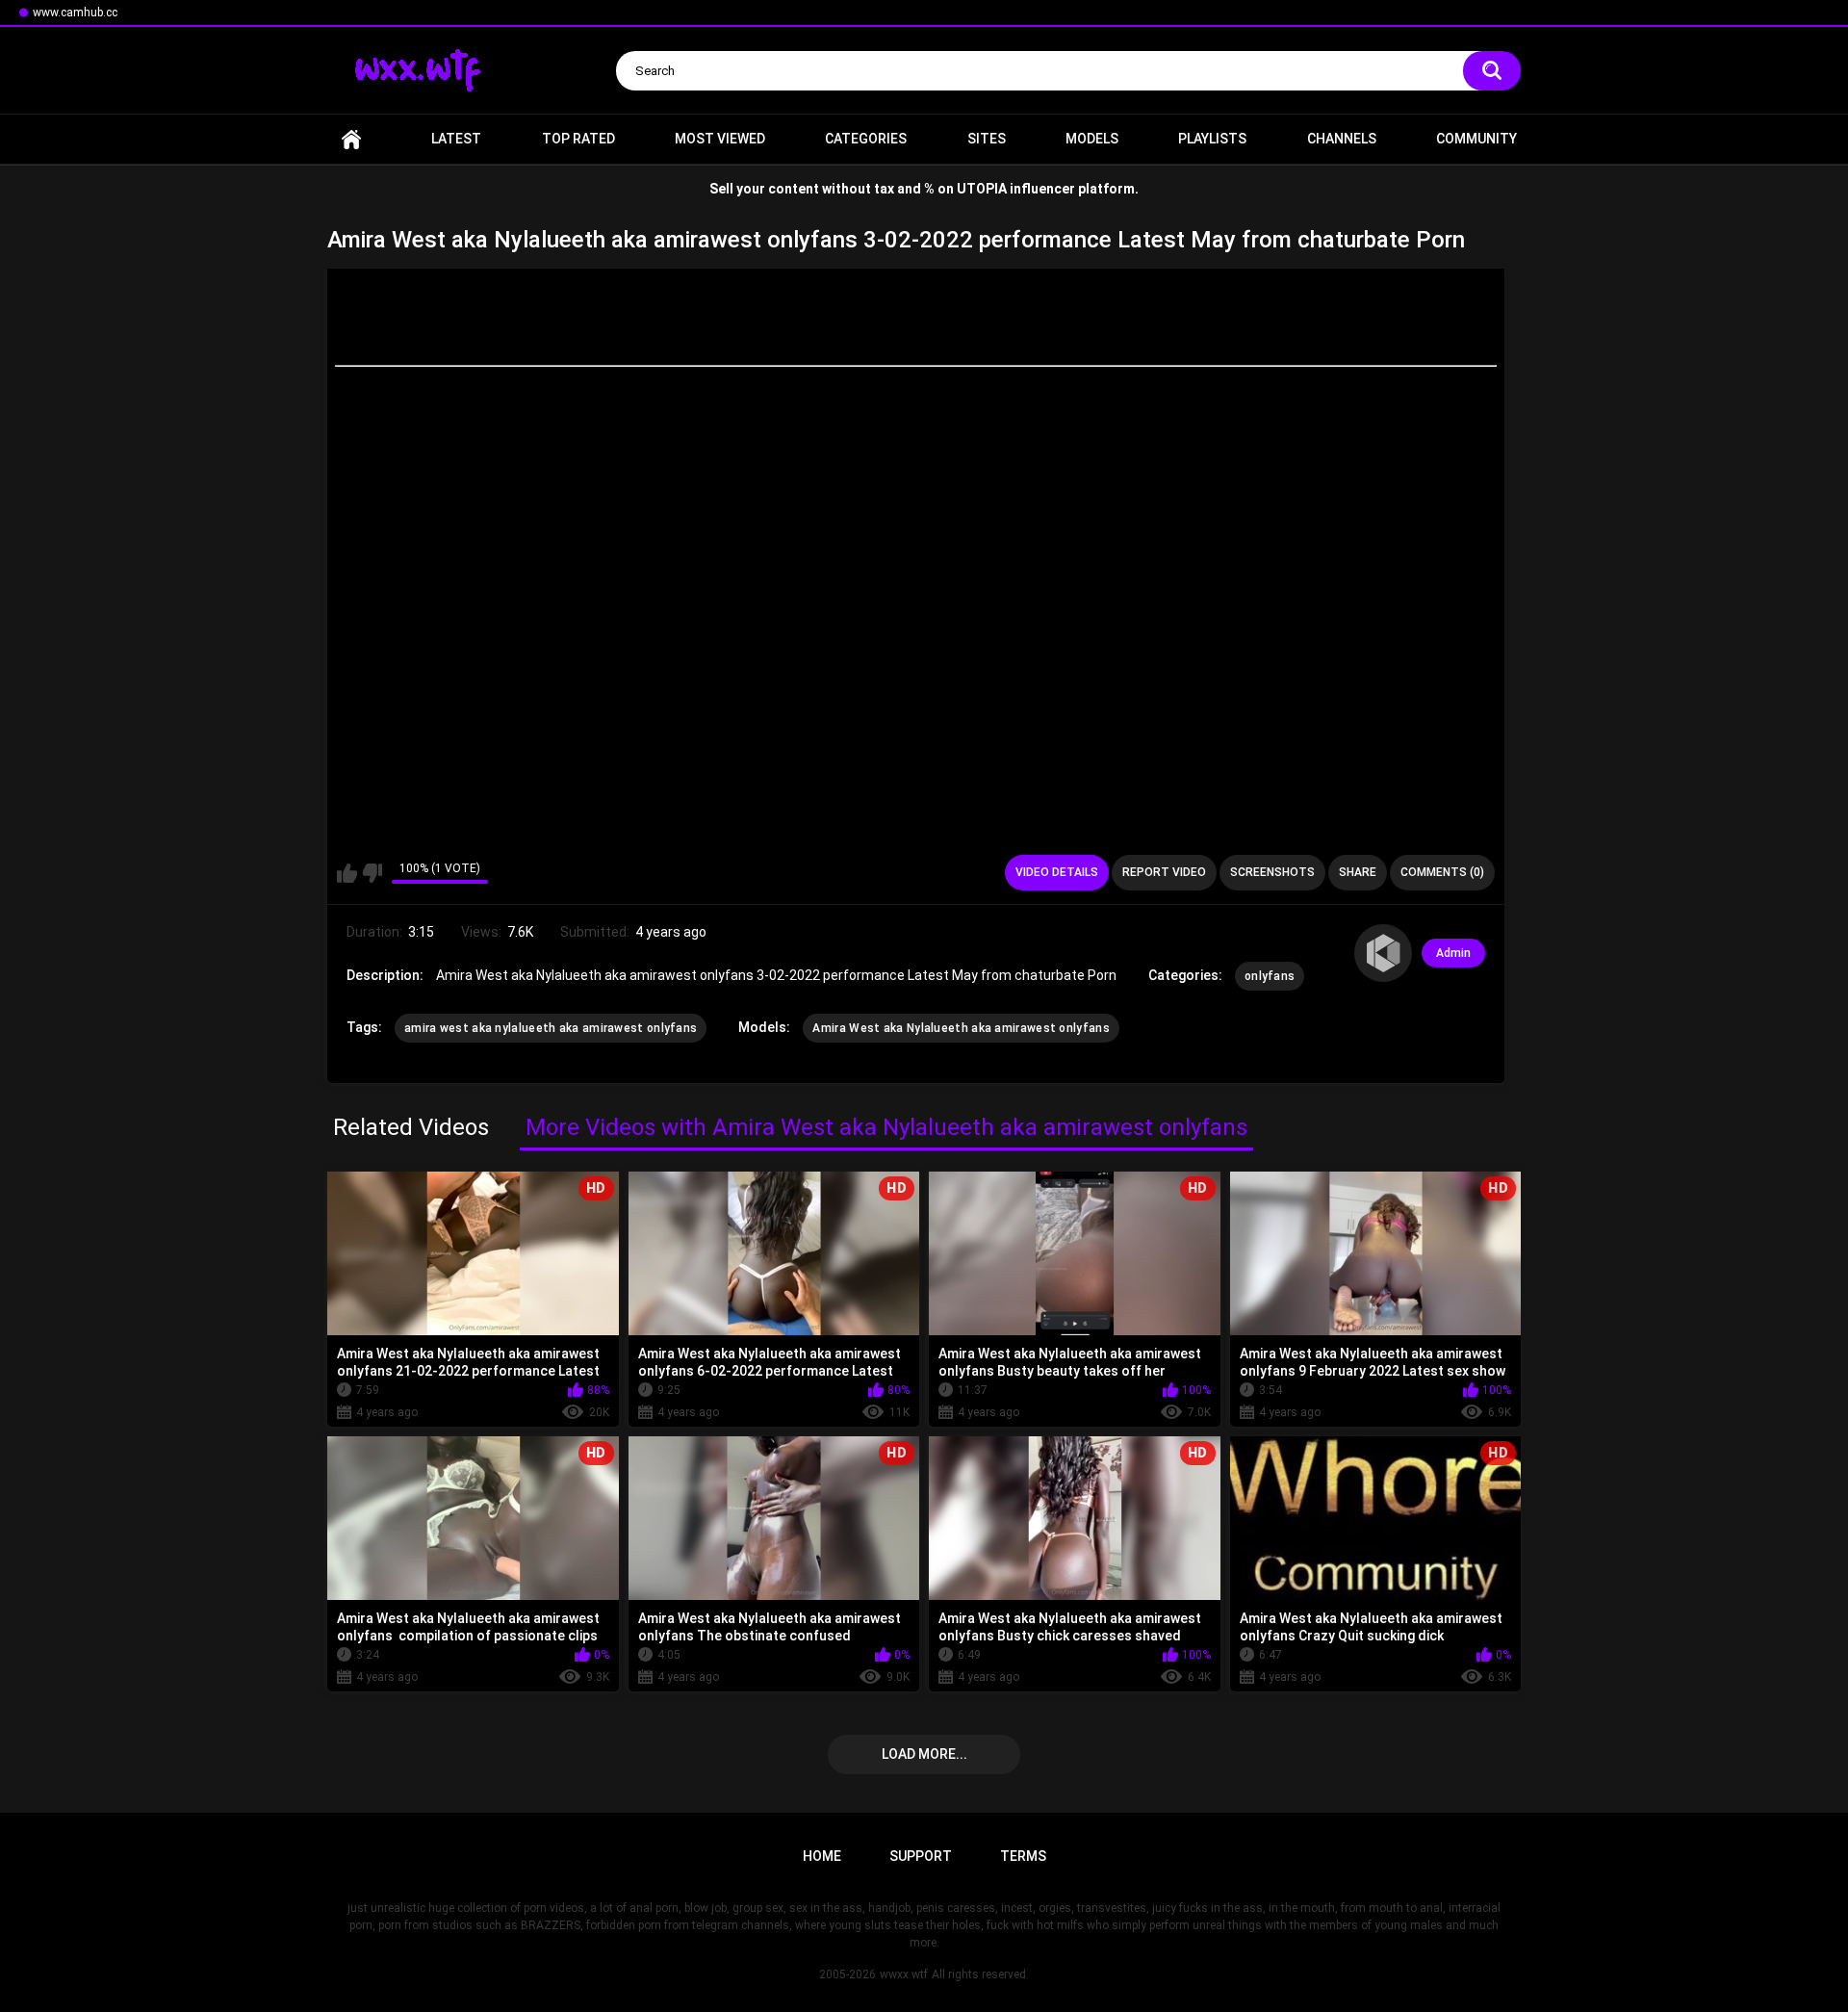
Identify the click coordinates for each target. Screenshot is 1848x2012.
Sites (987, 139)
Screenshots (1272, 872)
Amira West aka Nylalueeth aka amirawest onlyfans (961, 1028)
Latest (456, 139)
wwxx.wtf (904, 1974)
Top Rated (578, 139)
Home (351, 139)
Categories (866, 139)
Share (1358, 872)
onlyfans (1270, 976)
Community (1476, 139)
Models (1092, 139)
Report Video (1164, 872)
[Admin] (1383, 953)
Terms (1023, 1856)
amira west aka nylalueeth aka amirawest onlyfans (551, 1028)
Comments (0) (1442, 872)
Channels (1342, 139)
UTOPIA (982, 189)
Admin (1453, 953)
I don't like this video (372, 873)
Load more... (924, 1754)
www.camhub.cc (75, 13)
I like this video (347, 873)
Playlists (1212, 139)
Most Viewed (720, 139)
